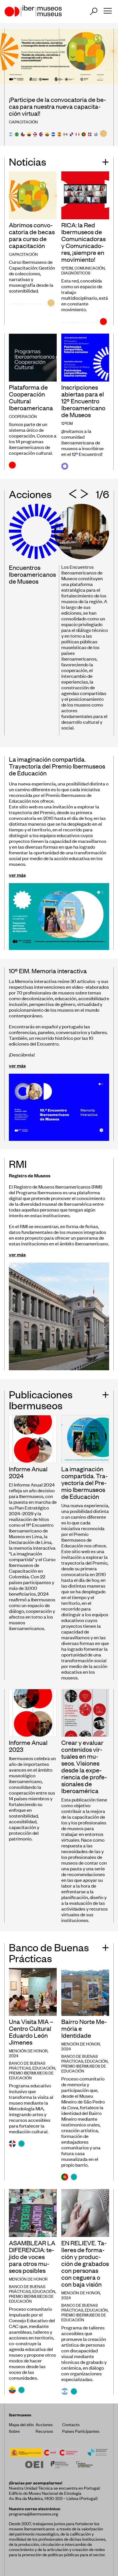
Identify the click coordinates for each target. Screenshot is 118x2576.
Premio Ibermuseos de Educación (31, 2075)
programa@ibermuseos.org (34, 2514)
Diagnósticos (76, 273)
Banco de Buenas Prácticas (27, 2065)
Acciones (44, 2424)
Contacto (71, 2424)
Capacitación (23, 122)
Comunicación (90, 268)
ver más (17, 875)
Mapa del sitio (21, 2424)
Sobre (14, 2431)
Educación (44, 2068)
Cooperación (23, 416)
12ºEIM (67, 268)
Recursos (44, 2431)
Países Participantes (81, 2431)
